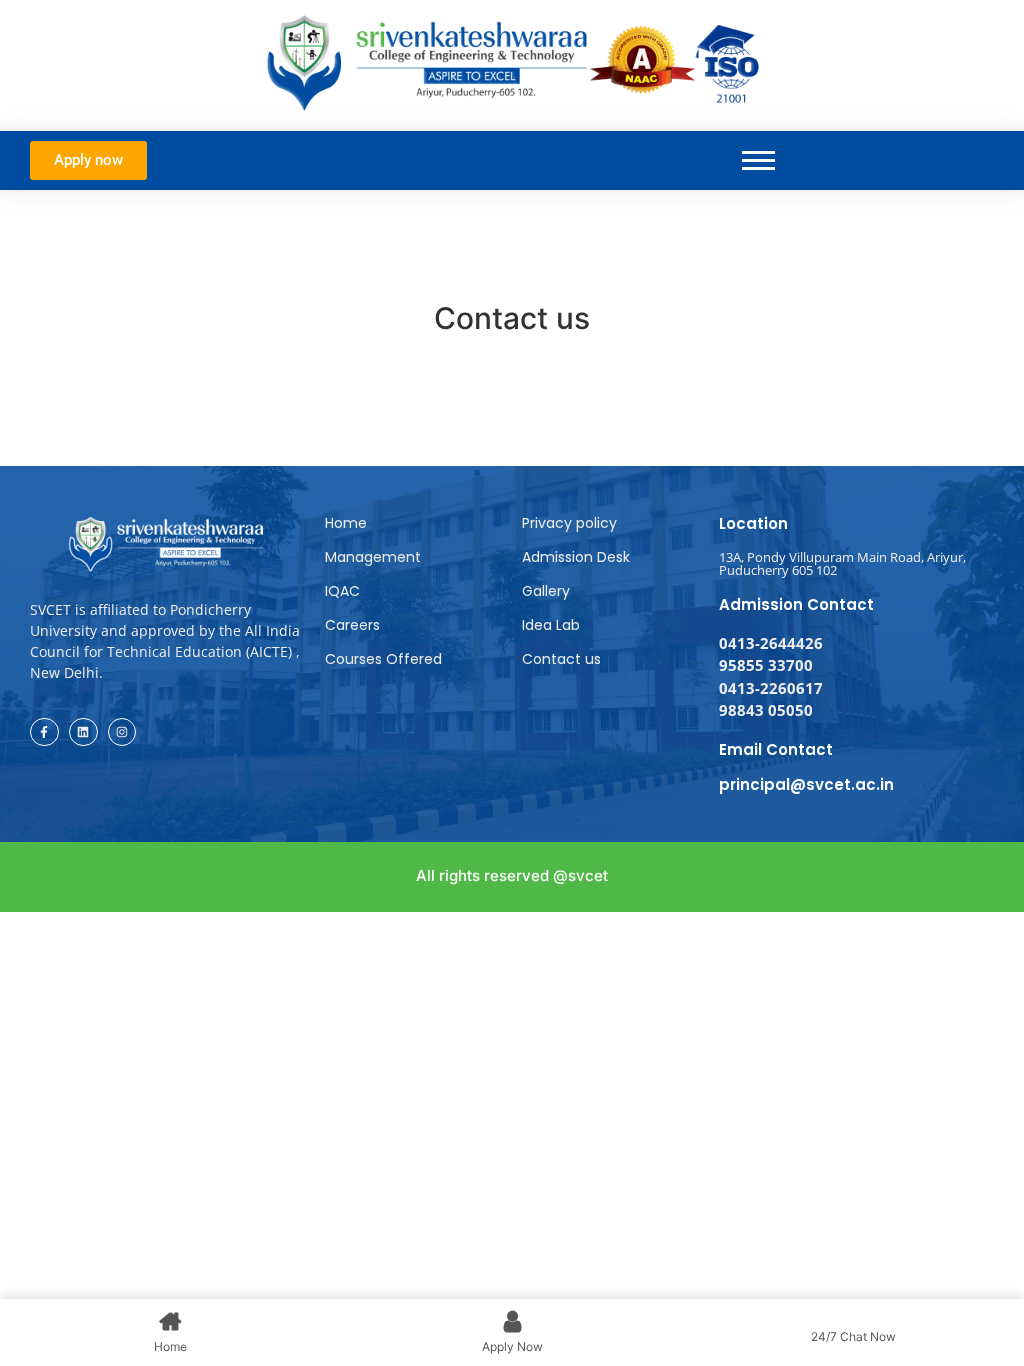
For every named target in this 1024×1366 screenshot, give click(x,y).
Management (373, 557)
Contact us (561, 659)
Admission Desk (576, 557)
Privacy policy (569, 523)
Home (346, 523)
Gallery (546, 591)
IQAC (342, 591)
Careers (352, 625)
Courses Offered (383, 659)
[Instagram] (122, 732)
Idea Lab (551, 625)
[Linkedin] (83, 732)
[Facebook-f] (44, 732)
